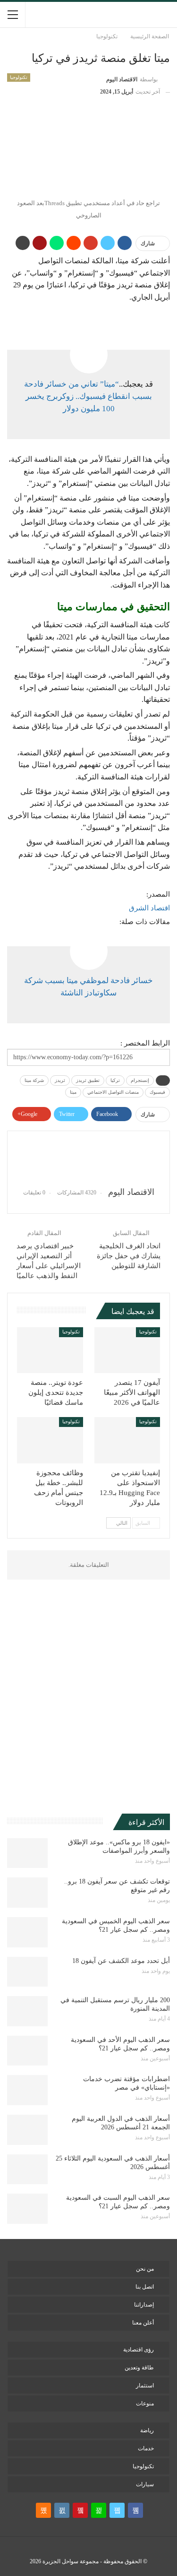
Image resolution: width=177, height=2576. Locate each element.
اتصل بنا (145, 2287)
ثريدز (60, 1080)
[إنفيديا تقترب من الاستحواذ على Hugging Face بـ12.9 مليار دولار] (127, 1440)
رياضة (147, 2430)
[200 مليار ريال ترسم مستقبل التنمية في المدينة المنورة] (27, 2011)
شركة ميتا (34, 1080)
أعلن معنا (143, 2323)
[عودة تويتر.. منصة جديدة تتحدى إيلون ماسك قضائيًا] (50, 1350)
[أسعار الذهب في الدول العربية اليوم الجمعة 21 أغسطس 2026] (27, 2130)
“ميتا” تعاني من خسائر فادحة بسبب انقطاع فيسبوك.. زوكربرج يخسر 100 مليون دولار (88, 397)
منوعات (145, 2403)
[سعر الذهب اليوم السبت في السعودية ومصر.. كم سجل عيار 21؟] (27, 2209)
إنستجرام (140, 1080)
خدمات (146, 2448)
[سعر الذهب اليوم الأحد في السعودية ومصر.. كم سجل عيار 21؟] (27, 2051)
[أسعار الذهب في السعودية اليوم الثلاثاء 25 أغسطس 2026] (27, 2170)
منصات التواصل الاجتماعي (113, 1092)
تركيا (115, 1080)
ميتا (73, 1092)
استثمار (145, 2386)
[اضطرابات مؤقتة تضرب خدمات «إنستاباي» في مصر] (27, 2090)
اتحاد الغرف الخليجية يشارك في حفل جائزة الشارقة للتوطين (129, 1256)
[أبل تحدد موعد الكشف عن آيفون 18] (27, 1972)
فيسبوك (157, 1092)
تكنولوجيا (19, 77)
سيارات (145, 2484)
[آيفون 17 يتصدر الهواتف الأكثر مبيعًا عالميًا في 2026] (127, 1350)
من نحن (145, 2269)
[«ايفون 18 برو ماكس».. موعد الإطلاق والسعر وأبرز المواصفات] (27, 1853)
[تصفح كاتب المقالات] (88, 1159)
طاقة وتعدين (139, 2368)
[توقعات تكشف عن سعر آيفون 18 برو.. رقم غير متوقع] (27, 1893)
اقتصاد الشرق (149, 908)
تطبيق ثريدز (88, 1080)
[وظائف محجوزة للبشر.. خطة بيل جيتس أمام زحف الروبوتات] (50, 1440)
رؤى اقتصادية (139, 2350)
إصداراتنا (144, 2305)
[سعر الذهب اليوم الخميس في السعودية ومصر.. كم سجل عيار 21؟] (27, 1932)
